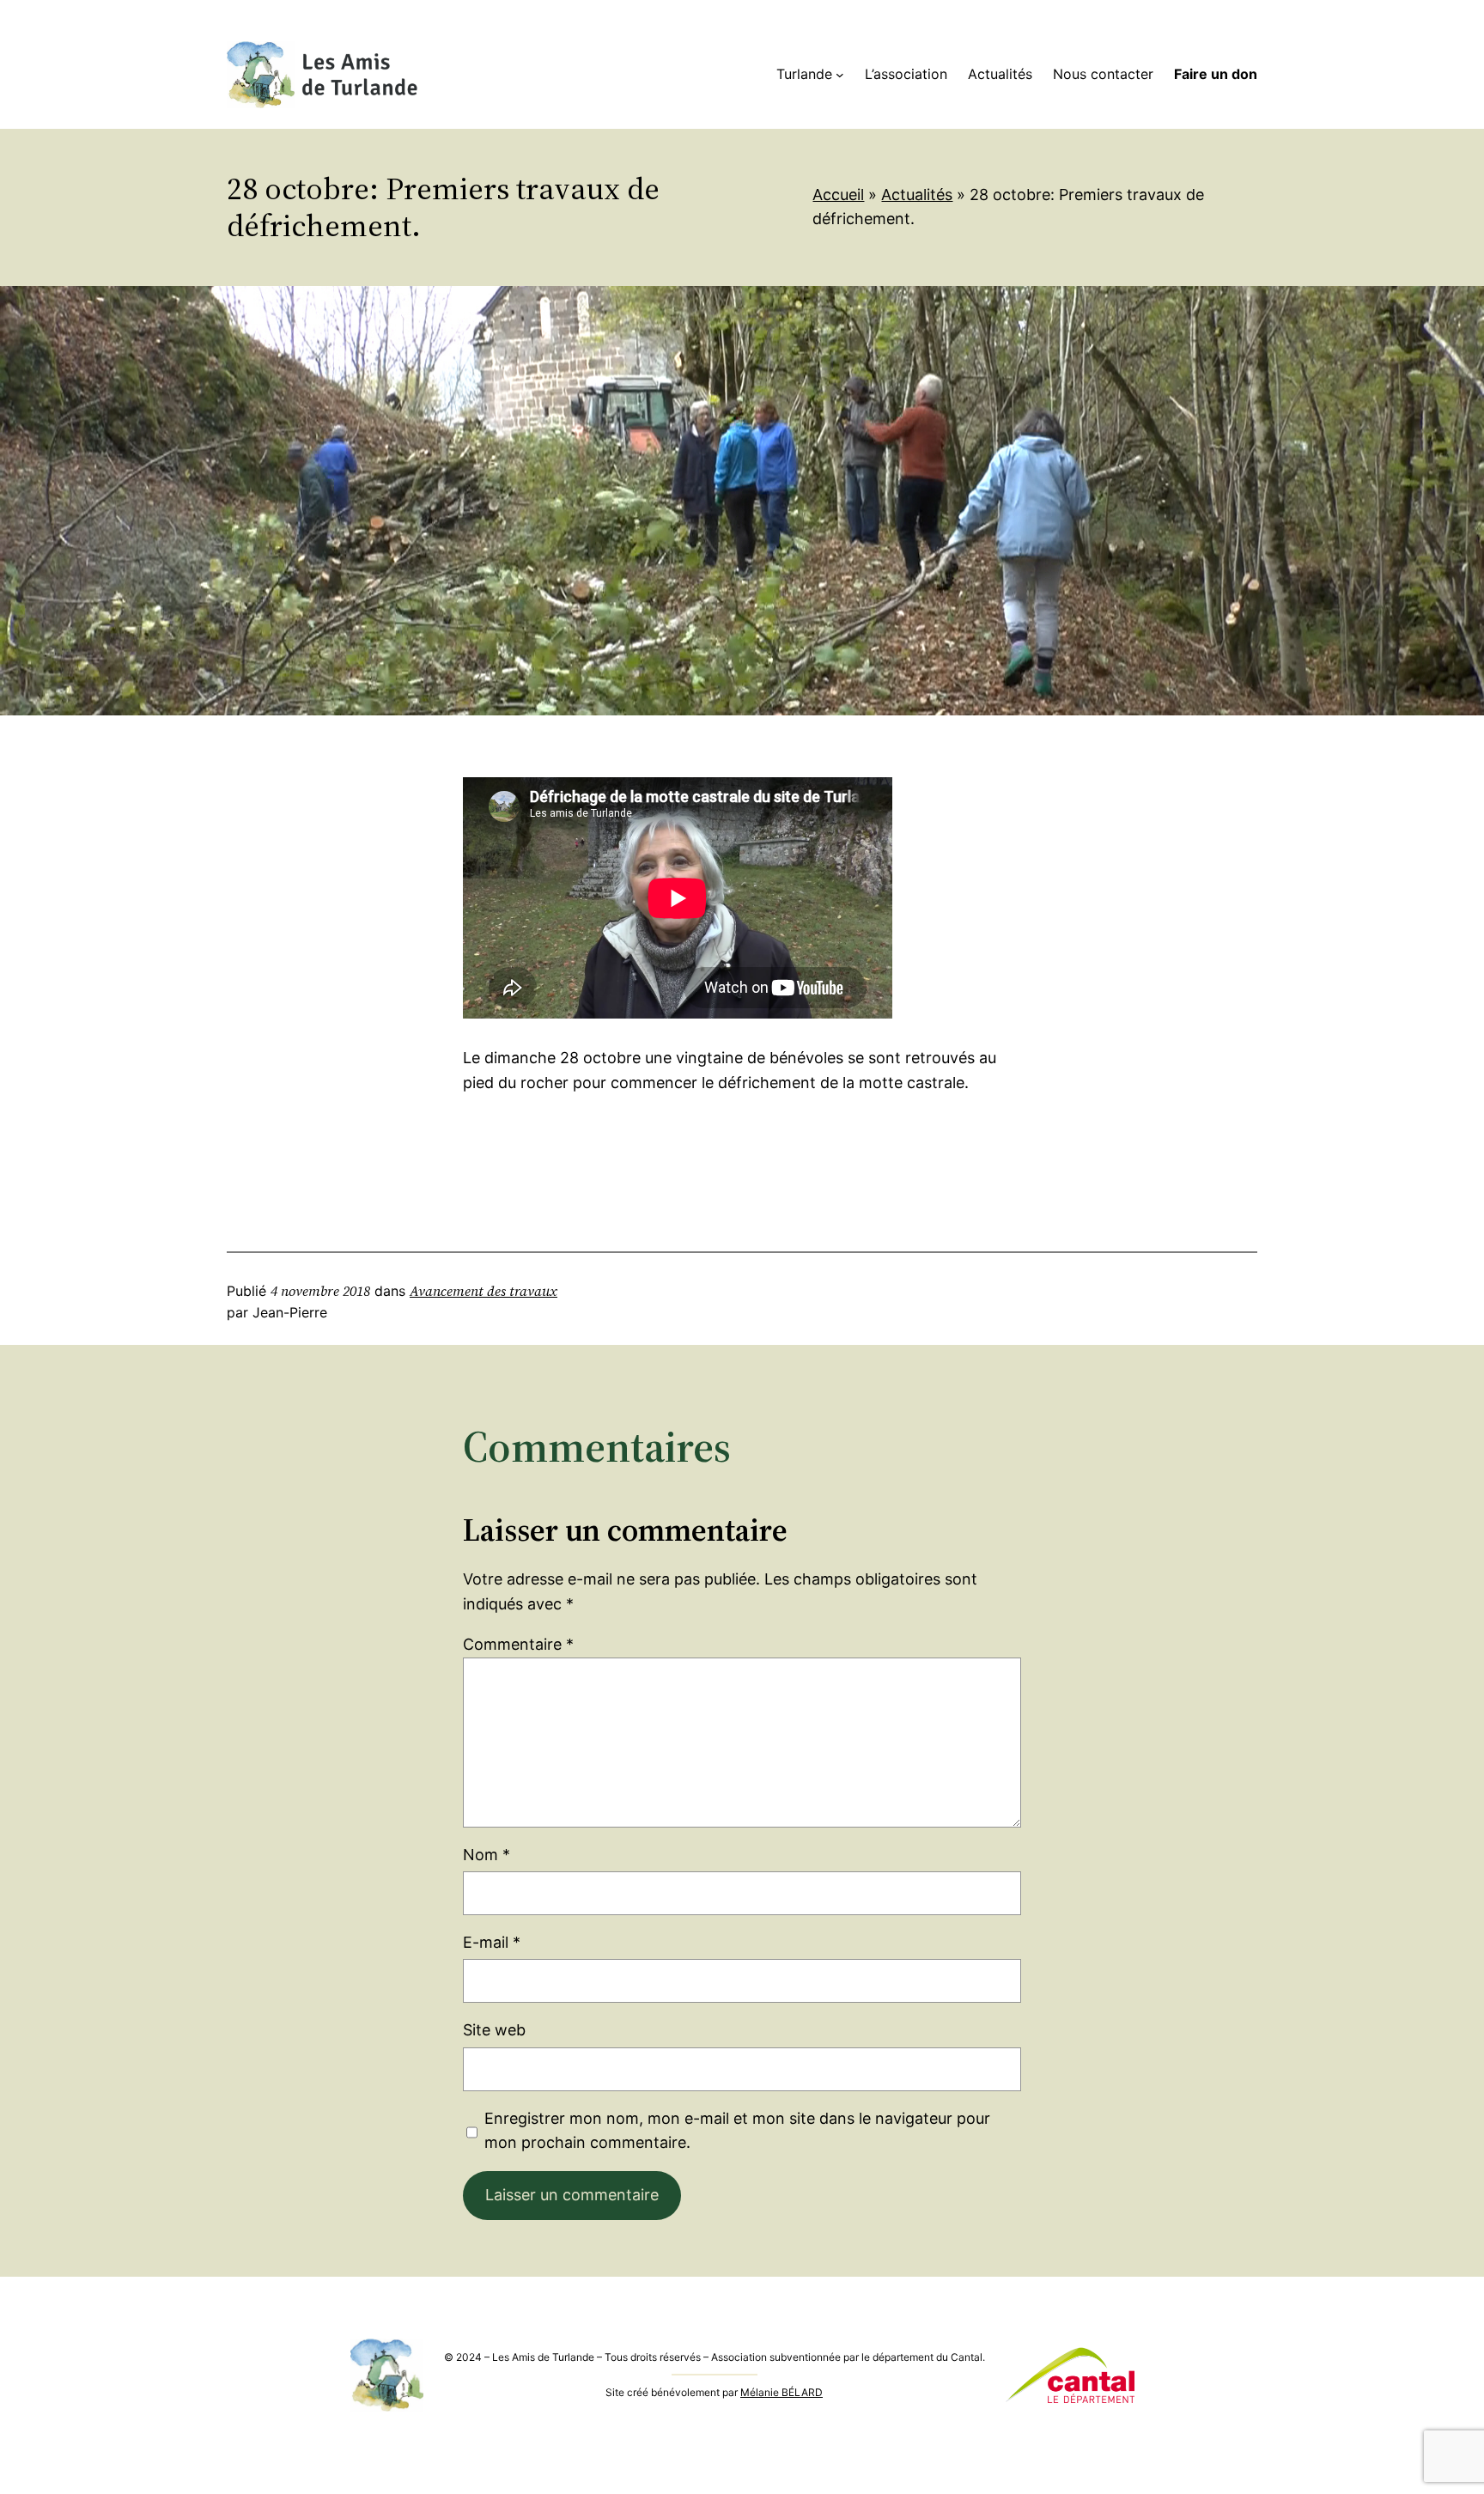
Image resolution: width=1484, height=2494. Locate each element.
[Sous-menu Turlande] (840, 75)
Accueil (838, 195)
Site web (494, 2030)
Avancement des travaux (484, 1291)
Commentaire (518, 1644)
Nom (487, 1855)
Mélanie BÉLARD (782, 2392)
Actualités (917, 195)
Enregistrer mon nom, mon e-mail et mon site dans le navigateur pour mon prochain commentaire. (737, 2131)
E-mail (492, 1942)
